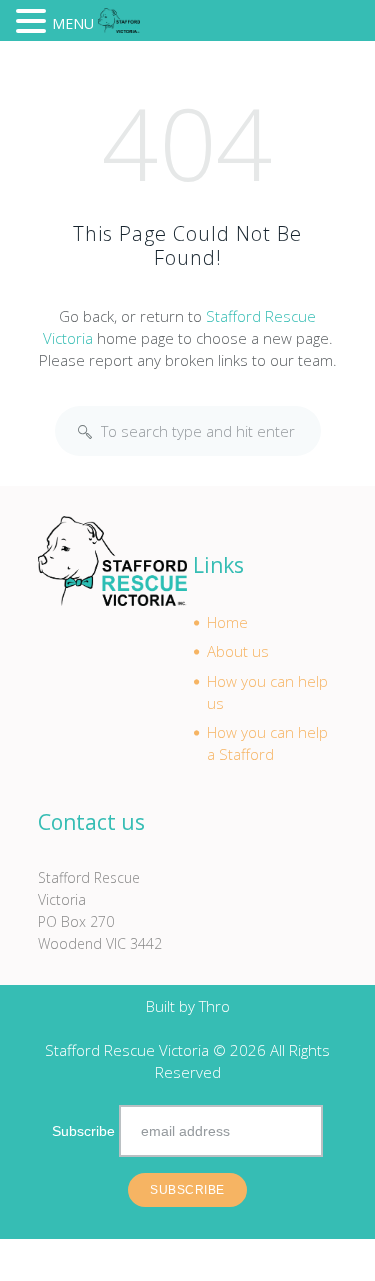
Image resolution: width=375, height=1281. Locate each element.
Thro (214, 1006)
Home (227, 622)
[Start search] (85, 432)
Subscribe (83, 1131)
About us (238, 651)
